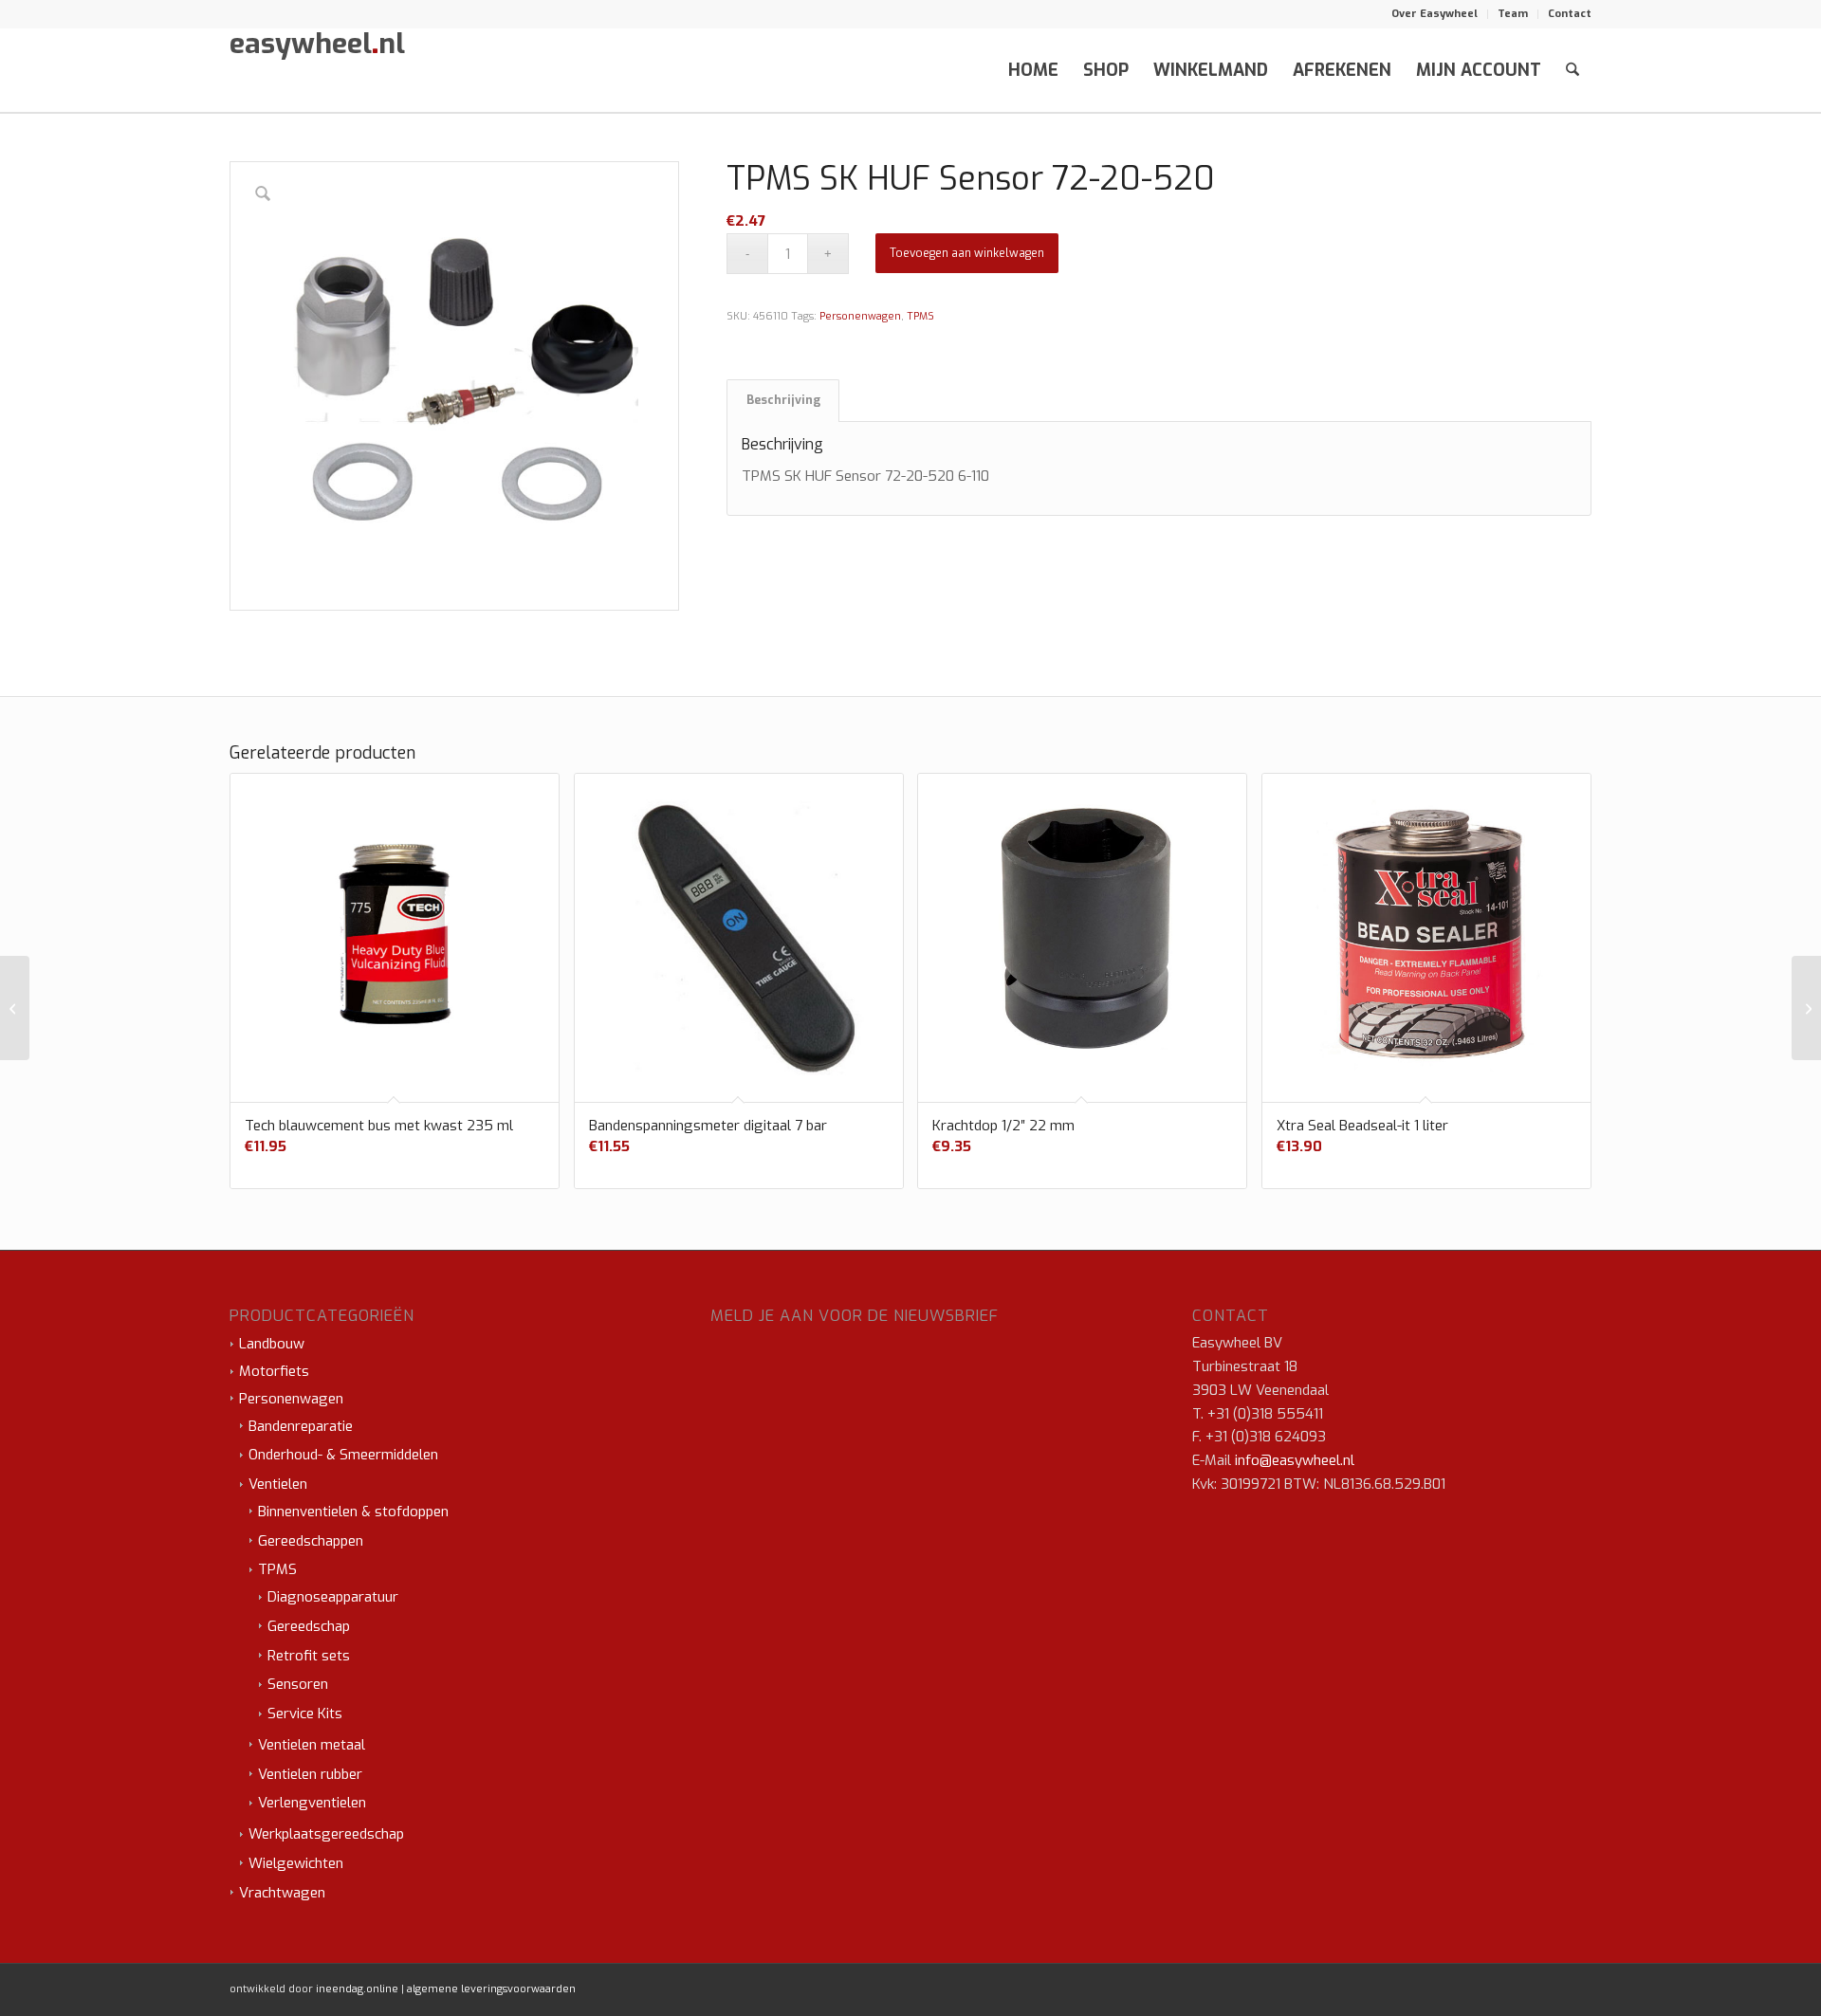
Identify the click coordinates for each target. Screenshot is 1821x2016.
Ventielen (278, 1484)
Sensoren (298, 1684)
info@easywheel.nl (1295, 1460)
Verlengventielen (312, 1803)
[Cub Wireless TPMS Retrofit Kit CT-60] (15, 1008)
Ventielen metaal (312, 1745)
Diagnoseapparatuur (333, 1597)
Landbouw (272, 1344)
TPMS (920, 316)
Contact (1570, 14)
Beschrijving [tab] (783, 400)
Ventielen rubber (310, 1774)
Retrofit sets (309, 1656)
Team (1513, 14)
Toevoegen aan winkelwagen (967, 253)
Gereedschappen (311, 1541)
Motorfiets (274, 1371)
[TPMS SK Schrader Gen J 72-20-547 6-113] (1806, 1008)
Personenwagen (860, 316)
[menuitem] (1435, 14)
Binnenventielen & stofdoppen (353, 1512)
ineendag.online (357, 1989)
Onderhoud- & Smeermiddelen (343, 1455)
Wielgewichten (296, 1863)
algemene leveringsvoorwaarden (491, 1989)
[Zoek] (1573, 70)
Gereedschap (309, 1626)
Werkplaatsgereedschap (326, 1834)
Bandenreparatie (301, 1426)
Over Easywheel (1435, 14)
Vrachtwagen (282, 1893)
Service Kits (305, 1714)
